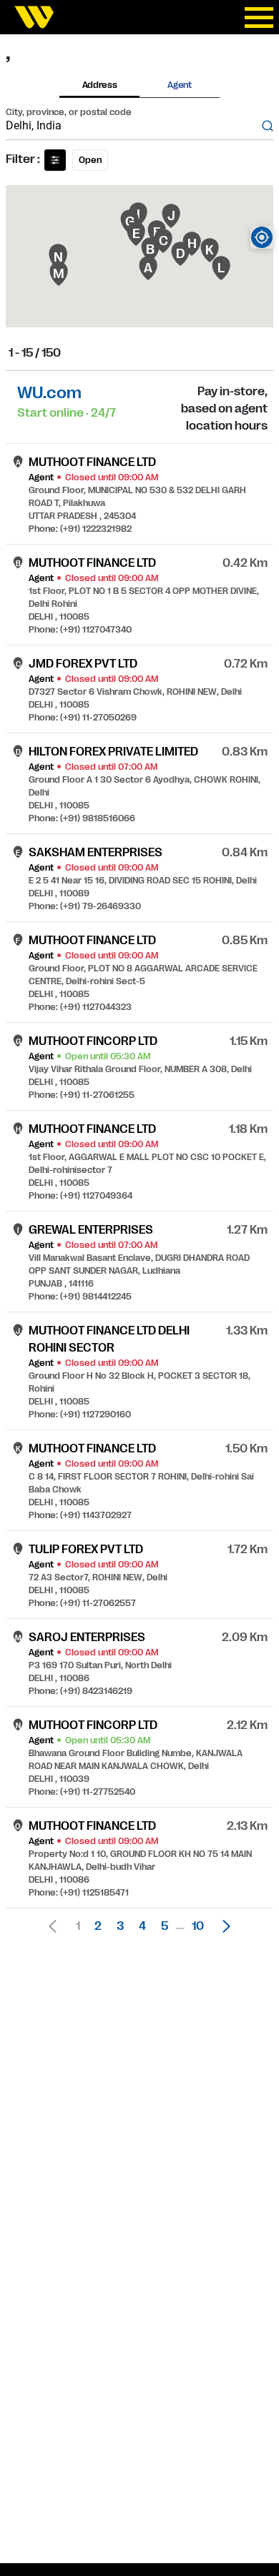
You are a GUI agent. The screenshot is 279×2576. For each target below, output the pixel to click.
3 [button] (120, 1926)
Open (90, 160)
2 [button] (98, 1926)
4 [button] (142, 1926)
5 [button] (165, 1926)
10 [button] (198, 1926)
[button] (222, 1926)
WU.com (49, 393)
